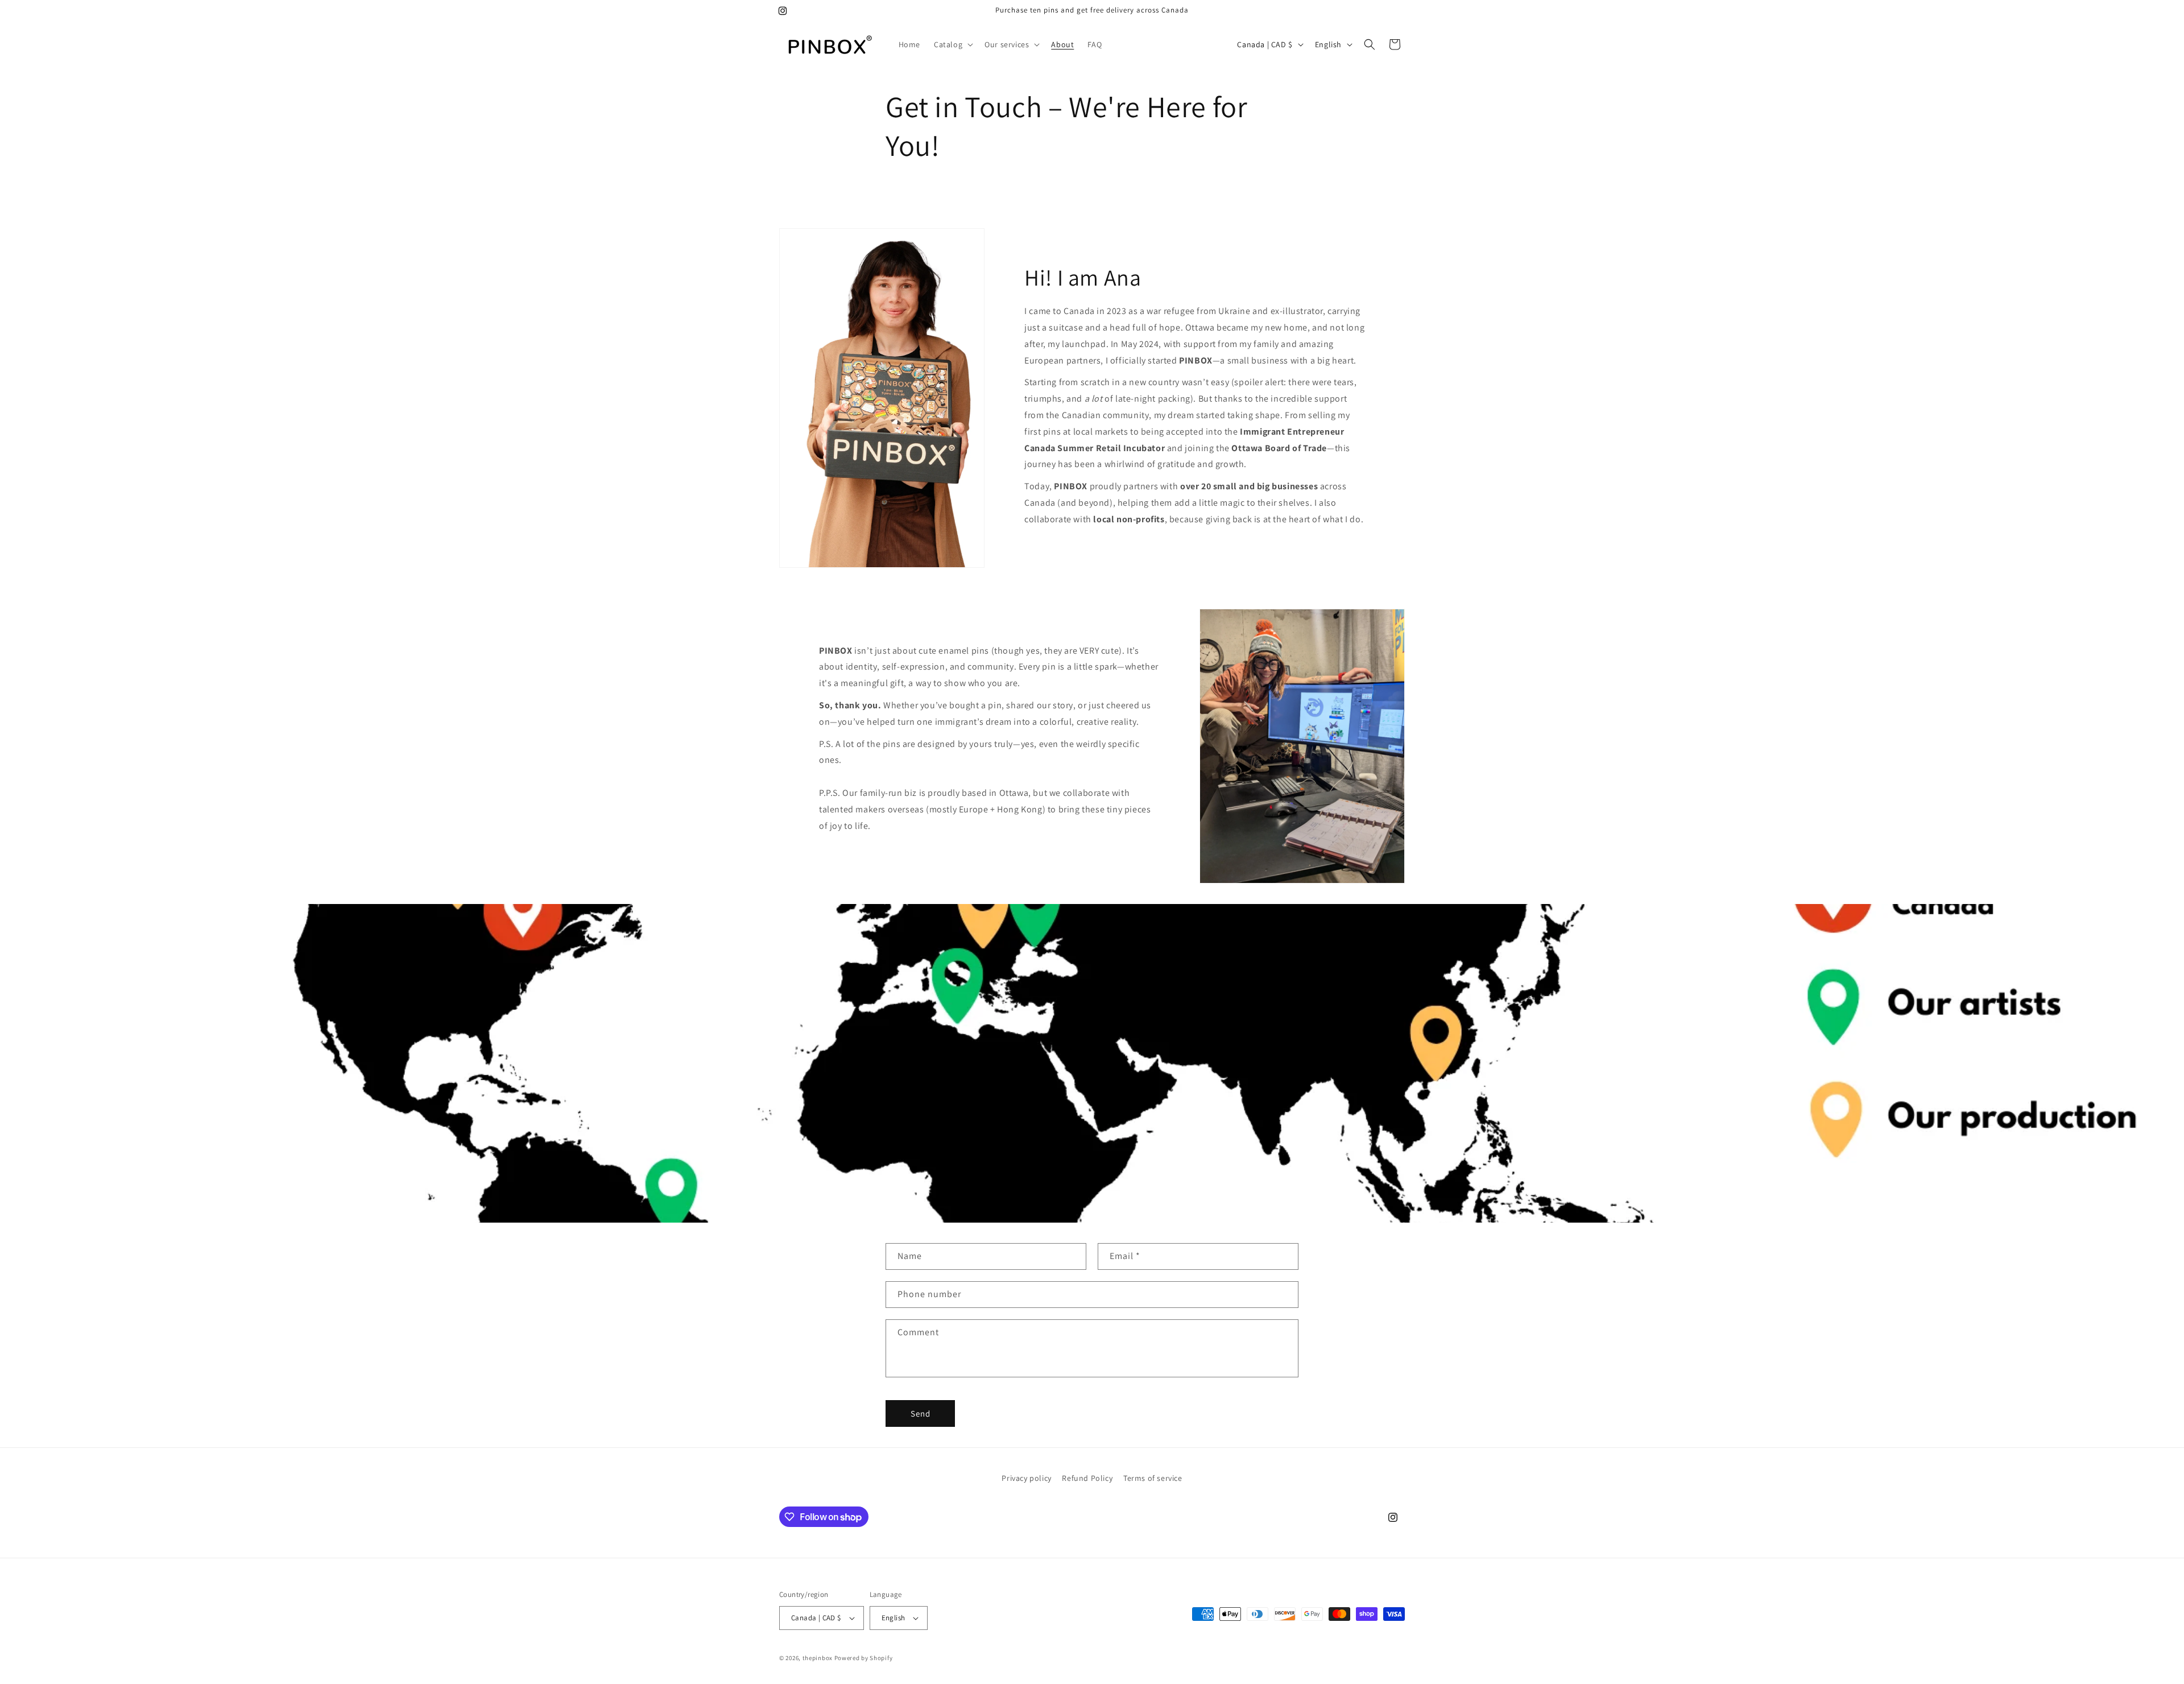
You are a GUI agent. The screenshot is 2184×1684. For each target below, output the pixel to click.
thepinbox (818, 1658)
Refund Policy (1087, 1478)
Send (921, 1413)
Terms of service (1153, 1478)
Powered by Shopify (864, 1658)
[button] (952, 44)
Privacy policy (1026, 1478)
